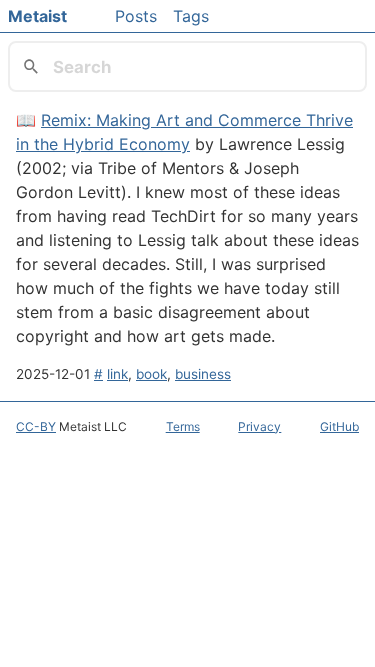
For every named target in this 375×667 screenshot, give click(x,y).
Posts (136, 16)
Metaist (37, 16)
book (151, 374)
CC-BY (36, 426)
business (203, 374)
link (117, 374)
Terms (183, 426)
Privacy (259, 426)
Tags (191, 16)
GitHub (339, 426)
